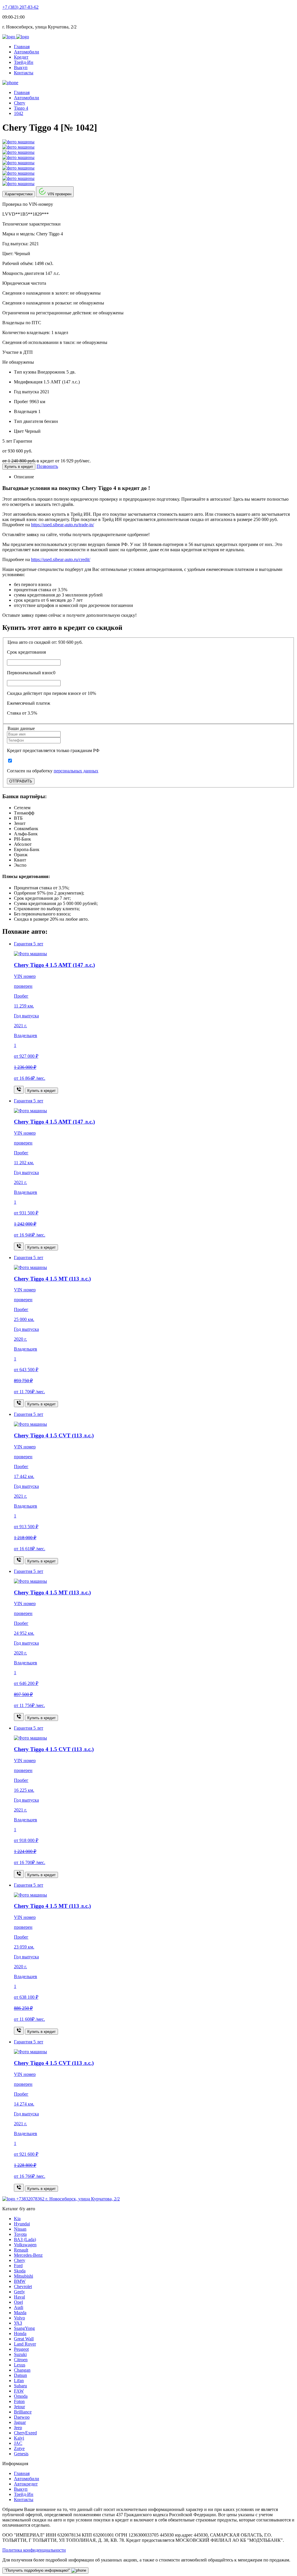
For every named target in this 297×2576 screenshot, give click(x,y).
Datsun (20, 2375)
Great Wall (24, 2339)
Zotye (19, 2448)
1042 (19, 113)
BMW (20, 2281)
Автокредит (26, 2484)
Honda (20, 2333)
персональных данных (76, 771)
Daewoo (22, 2417)
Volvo (19, 2318)
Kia (17, 2219)
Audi (19, 2307)
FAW (19, 2391)
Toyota (20, 2234)
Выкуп (21, 67)
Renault (21, 2250)
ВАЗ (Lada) (25, 2239)
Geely (19, 2292)
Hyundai (22, 2224)
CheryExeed (25, 2433)
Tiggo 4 (21, 108)
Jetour (19, 2407)
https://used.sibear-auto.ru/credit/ (61, 559)
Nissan (20, 2229)
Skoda (20, 2271)
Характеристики (19, 194)
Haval (19, 2297)
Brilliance (23, 2412)
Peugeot (21, 2349)
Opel (18, 2302)
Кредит (21, 57)
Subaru (20, 2386)
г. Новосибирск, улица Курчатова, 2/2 (83, 2199)
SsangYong (24, 2328)
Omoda (21, 2396)
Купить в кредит (19, 467)
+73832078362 (31, 2199)
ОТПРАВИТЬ (21, 781)
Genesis (21, 2454)
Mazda (20, 2313)
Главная (22, 47)
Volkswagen (25, 2245)
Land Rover (25, 2344)
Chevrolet (23, 2286)
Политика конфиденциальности (34, 2550)
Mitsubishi (23, 2276)
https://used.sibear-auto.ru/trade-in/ (63, 525)
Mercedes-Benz (28, 2255)
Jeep (18, 2428)
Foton (19, 2401)
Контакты (24, 73)
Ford (18, 2266)
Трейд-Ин (24, 62)
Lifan (19, 2381)
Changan (22, 2370)
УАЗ (18, 2323)
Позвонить (47, 466)
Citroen (21, 2360)
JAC (18, 2443)
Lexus (20, 2365)
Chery (20, 103)
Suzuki (20, 2354)
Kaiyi (19, 2438)
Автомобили (27, 52)
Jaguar (20, 2422)
